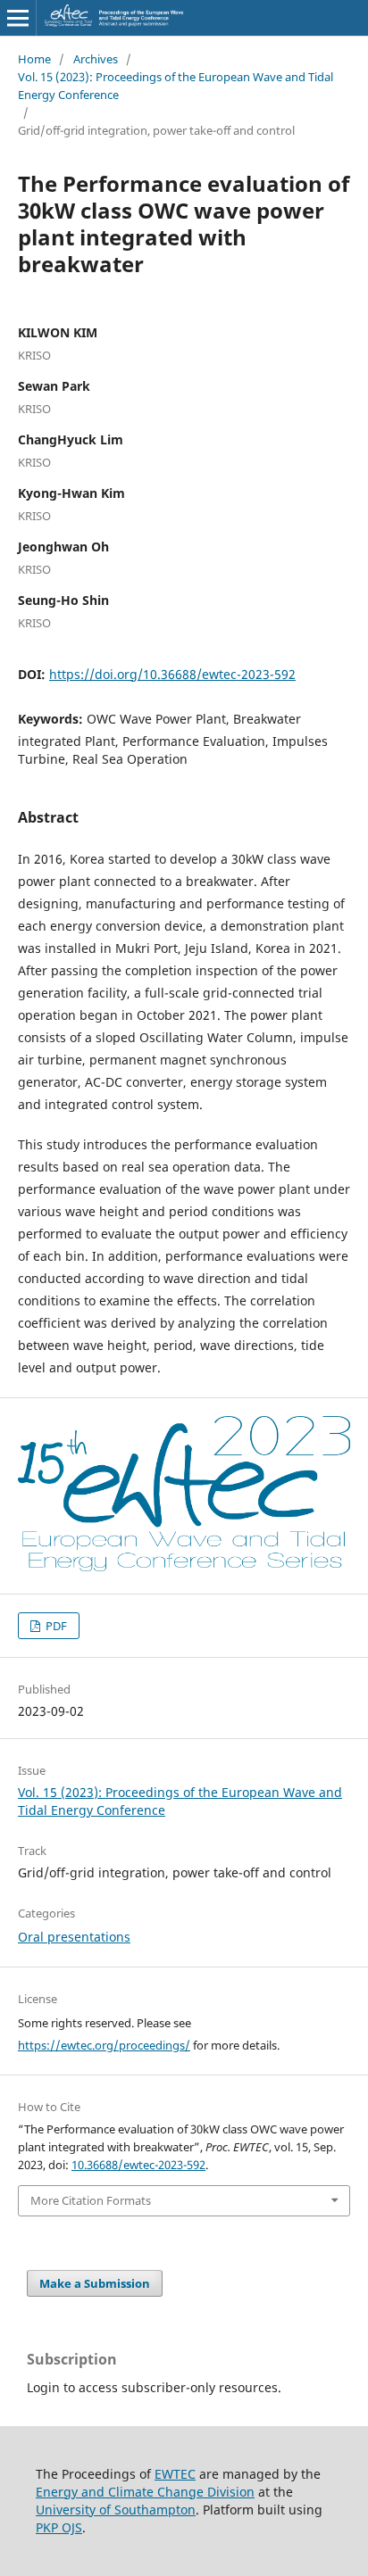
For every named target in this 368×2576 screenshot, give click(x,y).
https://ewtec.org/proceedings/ (104, 2045)
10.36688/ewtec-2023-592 (138, 2165)
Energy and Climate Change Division (145, 2492)
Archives (96, 59)
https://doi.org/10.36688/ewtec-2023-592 (172, 674)
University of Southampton (116, 2510)
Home (34, 59)
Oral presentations (74, 1937)
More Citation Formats (91, 2200)
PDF (55, 1626)
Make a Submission (95, 2283)
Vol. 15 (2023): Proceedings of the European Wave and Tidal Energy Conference (176, 86)
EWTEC (175, 2474)
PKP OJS (59, 2527)
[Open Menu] (18, 18)
